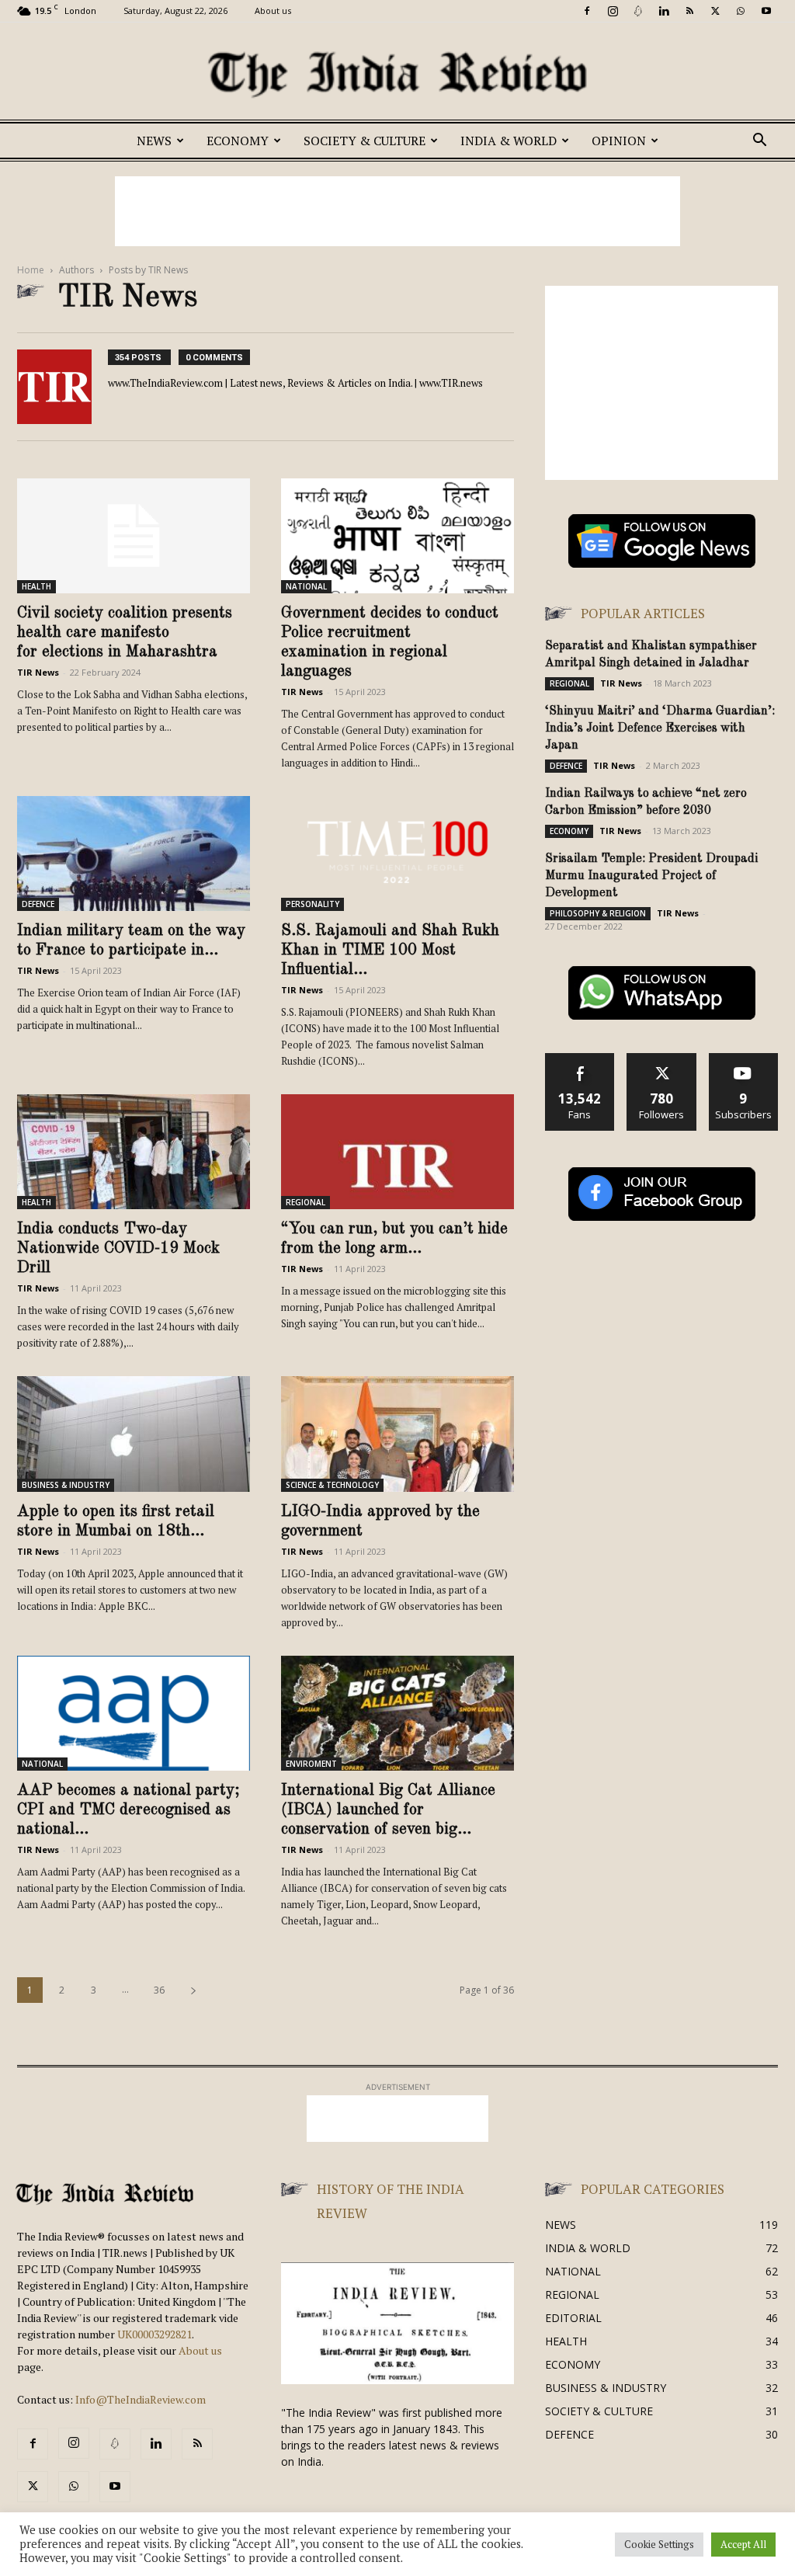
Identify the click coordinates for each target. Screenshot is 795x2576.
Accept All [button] (743, 2544)
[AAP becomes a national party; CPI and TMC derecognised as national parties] (134, 1713)
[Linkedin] (664, 11)
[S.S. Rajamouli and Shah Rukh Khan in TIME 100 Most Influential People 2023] (397, 853)
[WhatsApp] (741, 11)
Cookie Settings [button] (659, 2544)
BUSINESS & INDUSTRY (66, 1485)
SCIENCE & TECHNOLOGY (332, 1485)
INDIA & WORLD (509, 141)
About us (273, 10)
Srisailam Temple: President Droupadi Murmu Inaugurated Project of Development (651, 876)
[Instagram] (613, 11)
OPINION (619, 141)
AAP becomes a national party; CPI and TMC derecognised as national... (128, 1810)
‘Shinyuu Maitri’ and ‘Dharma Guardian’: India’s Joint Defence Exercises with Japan (660, 728)
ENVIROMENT (311, 1764)
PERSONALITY (312, 904)
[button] (759, 142)
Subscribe (744, 1059)
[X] (715, 11)
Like (580, 1059)
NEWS (154, 141)
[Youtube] (766, 11)
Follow (662, 1059)
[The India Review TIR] (397, 75)
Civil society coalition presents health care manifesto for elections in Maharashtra (125, 633)
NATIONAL (306, 586)
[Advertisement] (397, 211)
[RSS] (689, 11)
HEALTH (36, 586)
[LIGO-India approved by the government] (397, 1434)
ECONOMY (238, 141)
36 (159, 1990)
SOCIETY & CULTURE (365, 141)
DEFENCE (38, 904)
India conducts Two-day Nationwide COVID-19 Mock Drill (118, 1248)
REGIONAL (306, 1202)
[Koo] (638, 11)
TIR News (38, 672)
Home (31, 270)
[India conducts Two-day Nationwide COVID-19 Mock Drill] (134, 1152)
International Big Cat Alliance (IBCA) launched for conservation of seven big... (388, 1810)
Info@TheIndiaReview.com (141, 2399)
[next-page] (193, 1990)
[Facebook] (587, 11)
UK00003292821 (154, 2334)
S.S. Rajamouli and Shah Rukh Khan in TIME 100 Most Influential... (390, 950)
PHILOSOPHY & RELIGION (598, 913)
